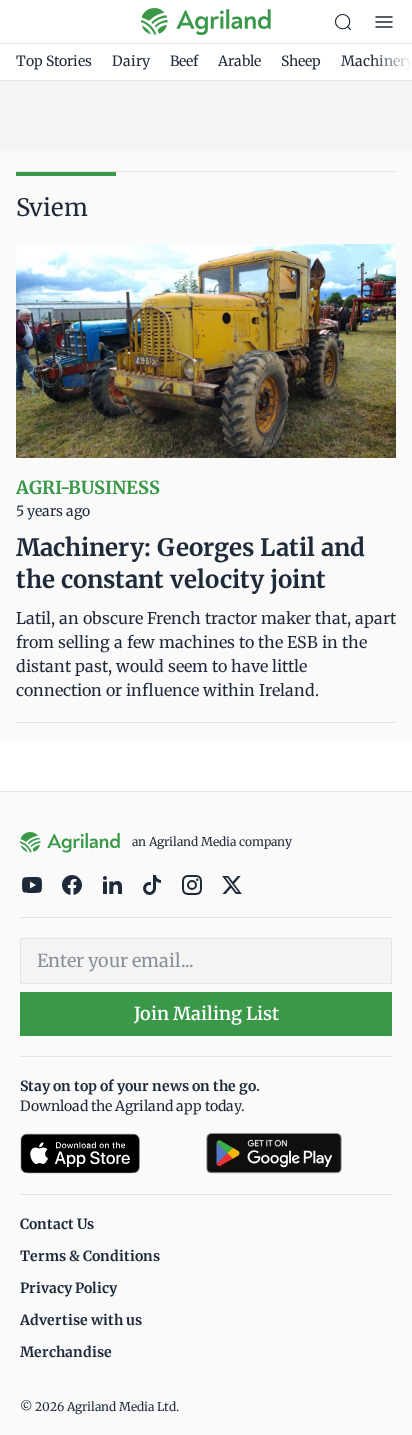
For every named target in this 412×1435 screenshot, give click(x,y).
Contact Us (57, 1224)
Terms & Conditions (90, 1256)
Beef (184, 61)
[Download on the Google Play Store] (299, 1153)
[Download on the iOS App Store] (105, 1153)
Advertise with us (81, 1320)
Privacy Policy (68, 1288)
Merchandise (66, 1352)
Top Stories (54, 61)
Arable (239, 61)
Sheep (301, 61)
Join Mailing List (206, 1013)
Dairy (131, 61)
